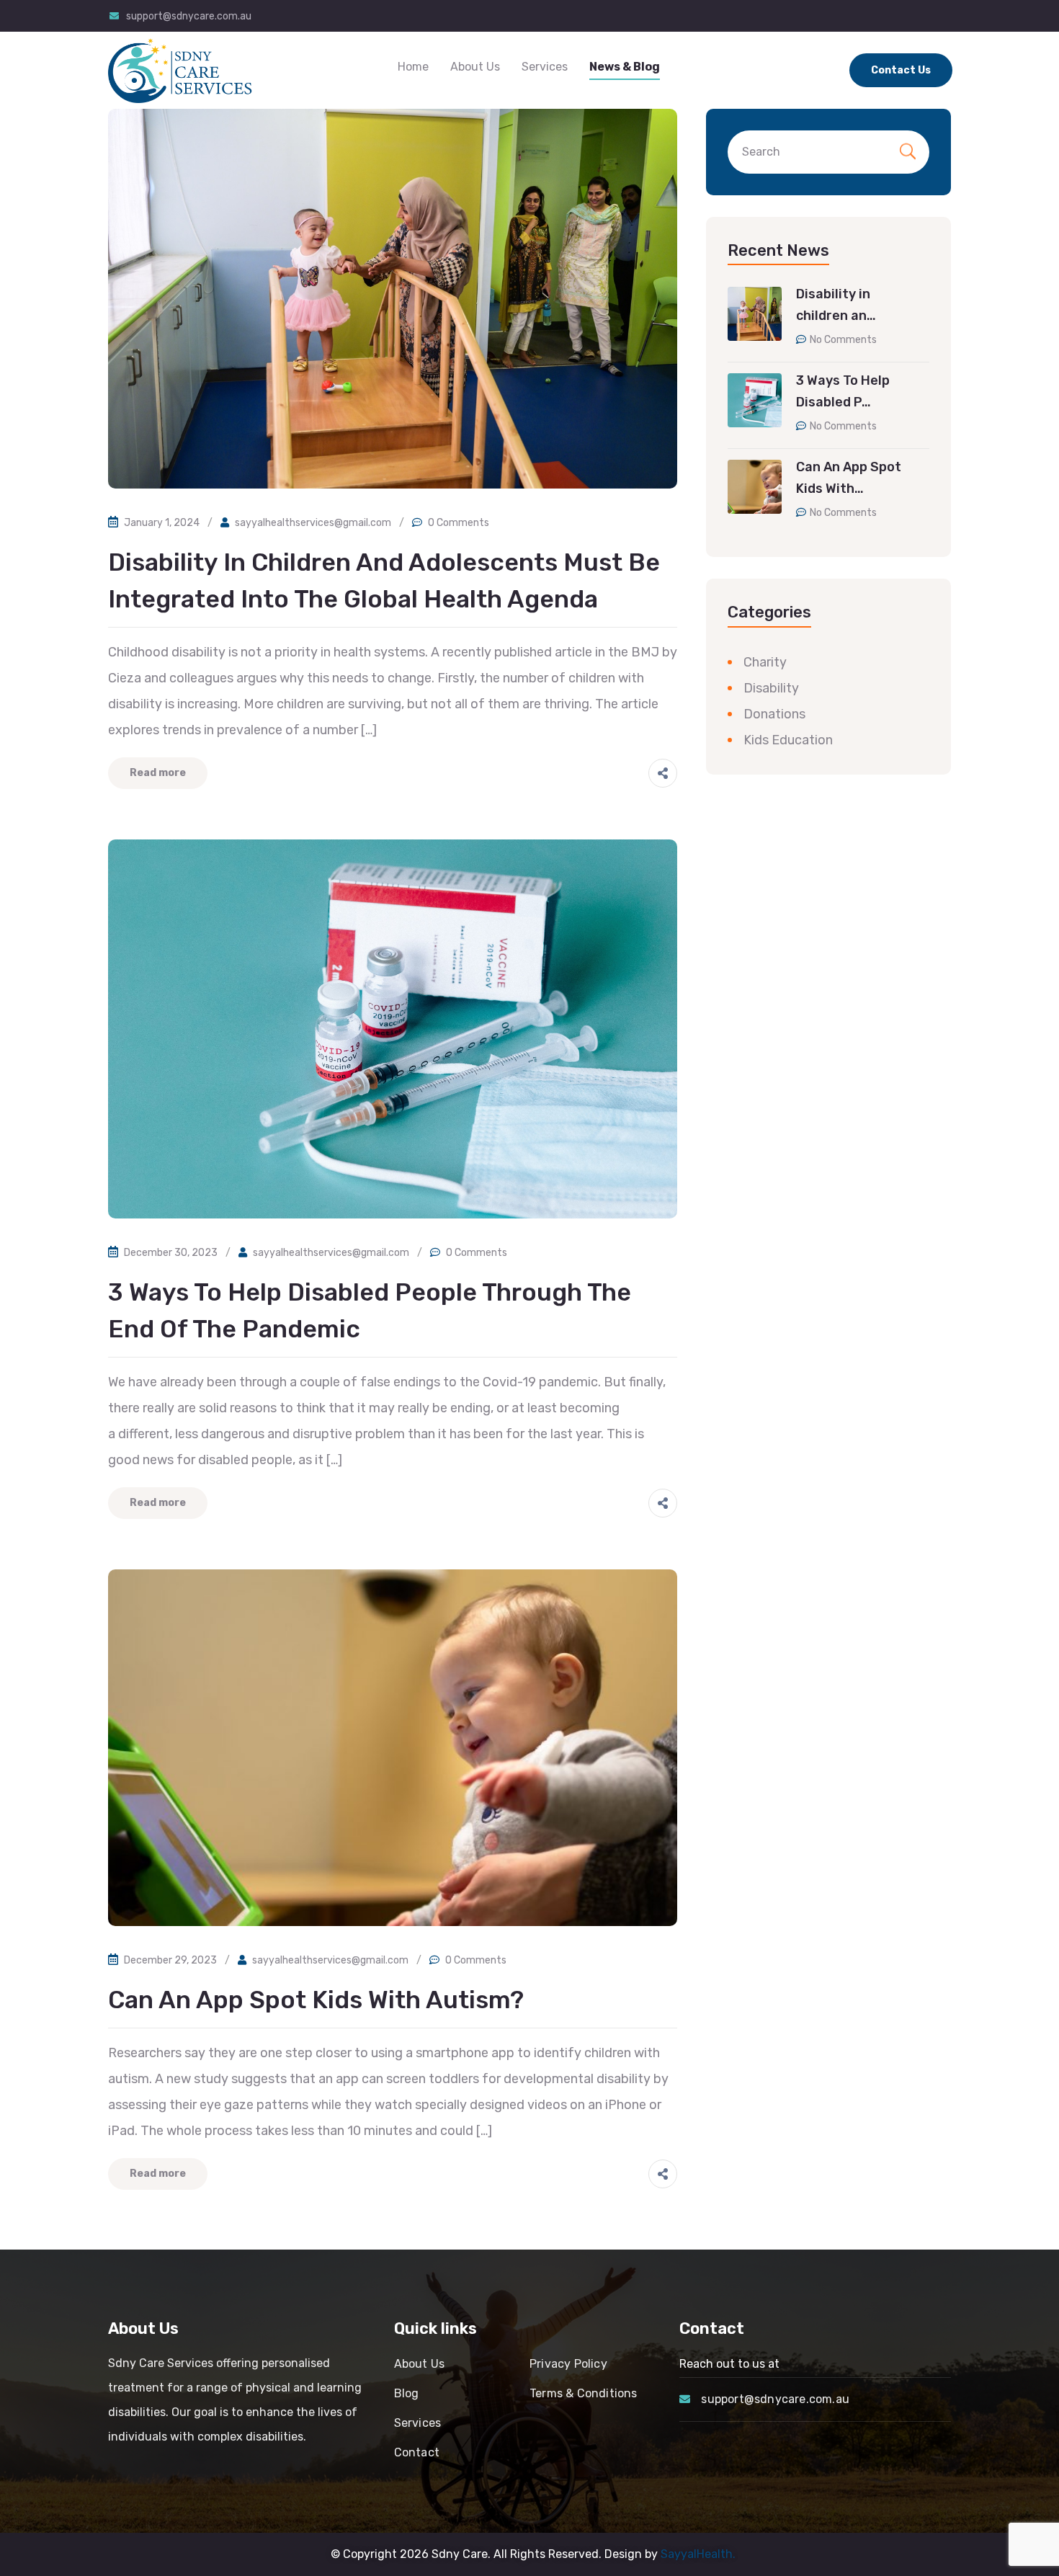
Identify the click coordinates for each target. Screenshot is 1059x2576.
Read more (158, 773)
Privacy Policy (568, 2364)
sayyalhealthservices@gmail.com (313, 523)
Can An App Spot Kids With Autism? (316, 2000)
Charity (765, 662)
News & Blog (625, 67)
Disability (771, 688)
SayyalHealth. (698, 2554)
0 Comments (459, 523)
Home (413, 67)
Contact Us (901, 70)
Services (545, 67)
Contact (417, 2452)
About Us (475, 67)
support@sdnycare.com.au (189, 16)
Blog (407, 2393)
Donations (774, 714)
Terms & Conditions (584, 2393)
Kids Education (788, 740)
